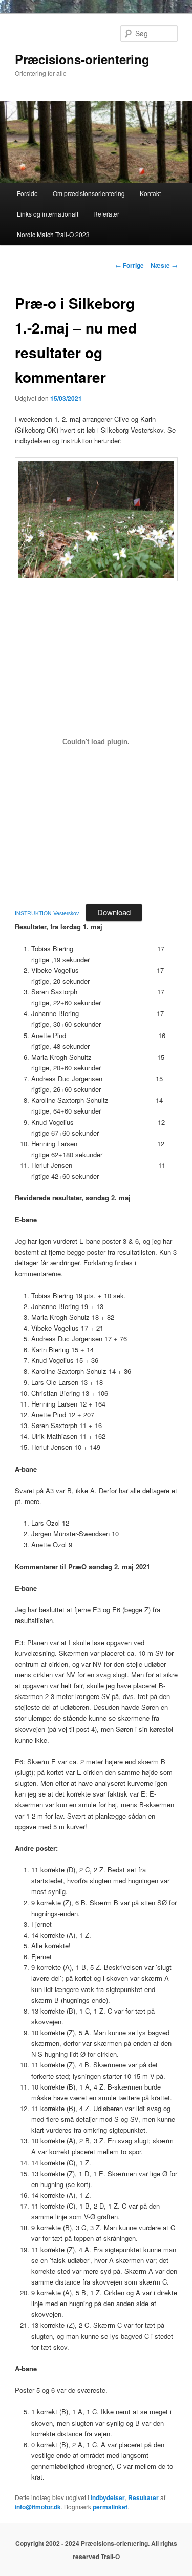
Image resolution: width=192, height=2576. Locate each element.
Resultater (143, 2497)
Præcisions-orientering (82, 59)
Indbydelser (108, 2497)
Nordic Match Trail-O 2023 (53, 234)
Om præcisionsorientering (89, 193)
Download (114, 912)
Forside (27, 193)
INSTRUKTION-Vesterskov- (48, 913)
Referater (106, 214)
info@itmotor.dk (38, 2507)
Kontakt (150, 193)
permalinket (110, 2507)
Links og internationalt (48, 214)
